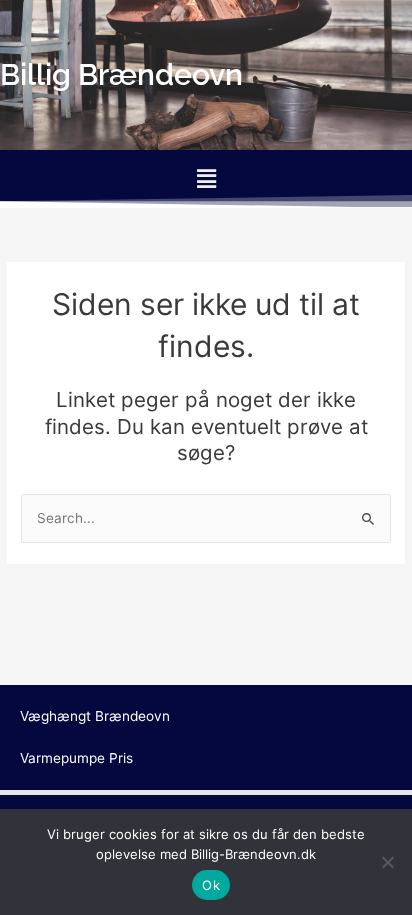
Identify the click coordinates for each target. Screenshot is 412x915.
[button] (206, 178)
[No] (387, 862)
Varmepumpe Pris (76, 758)
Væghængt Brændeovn (95, 716)
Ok (211, 885)
